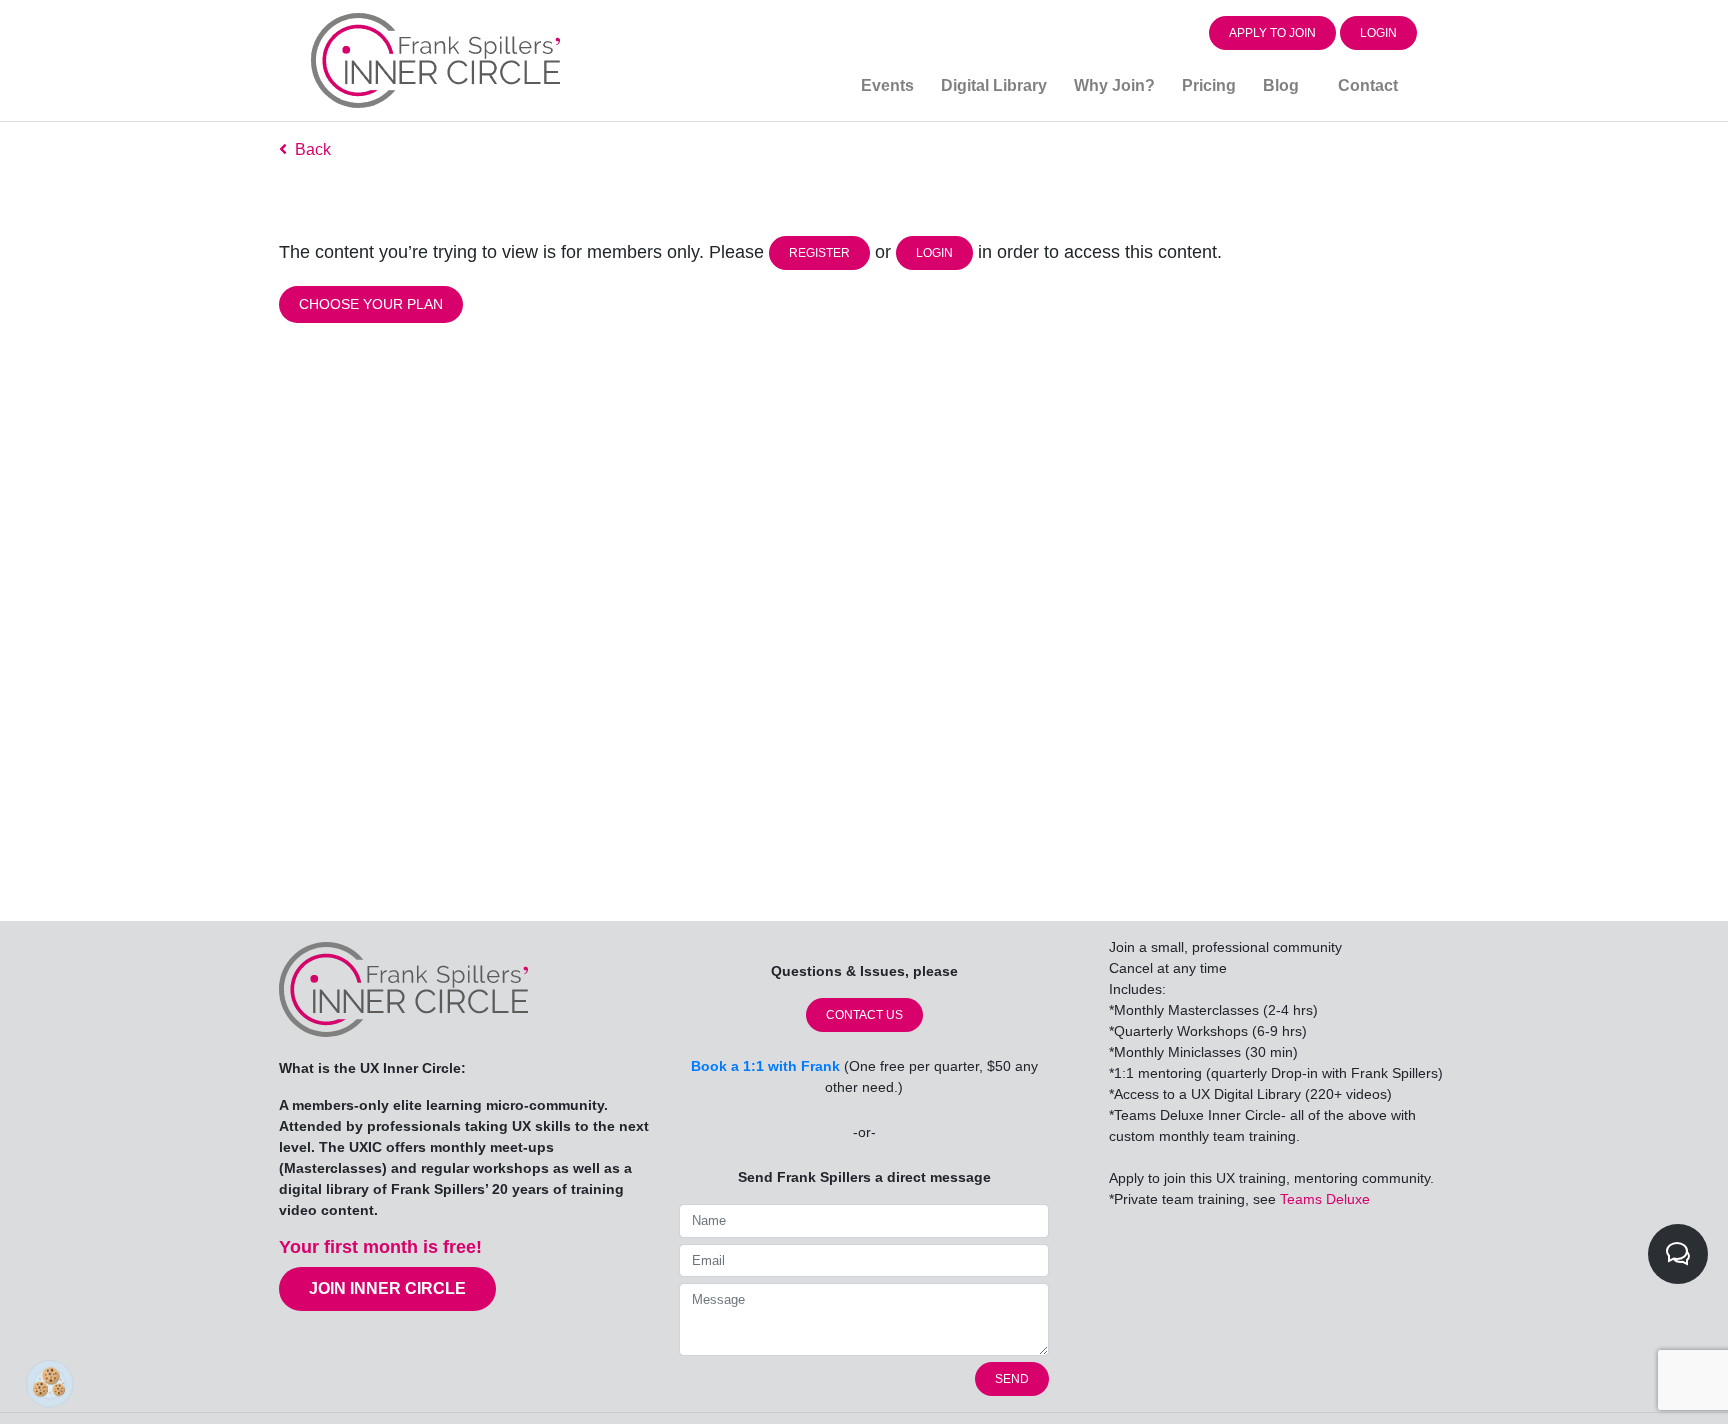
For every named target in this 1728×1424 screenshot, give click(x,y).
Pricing (1209, 85)
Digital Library (994, 85)
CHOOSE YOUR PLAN (371, 304)
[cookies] (45, 1379)
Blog (1281, 85)
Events (887, 85)
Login (1378, 33)
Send (1012, 1379)
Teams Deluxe (1325, 1199)
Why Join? (1114, 85)
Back (309, 149)
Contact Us (864, 1015)
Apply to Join (1272, 33)
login (934, 253)
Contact (1368, 85)
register (819, 253)
